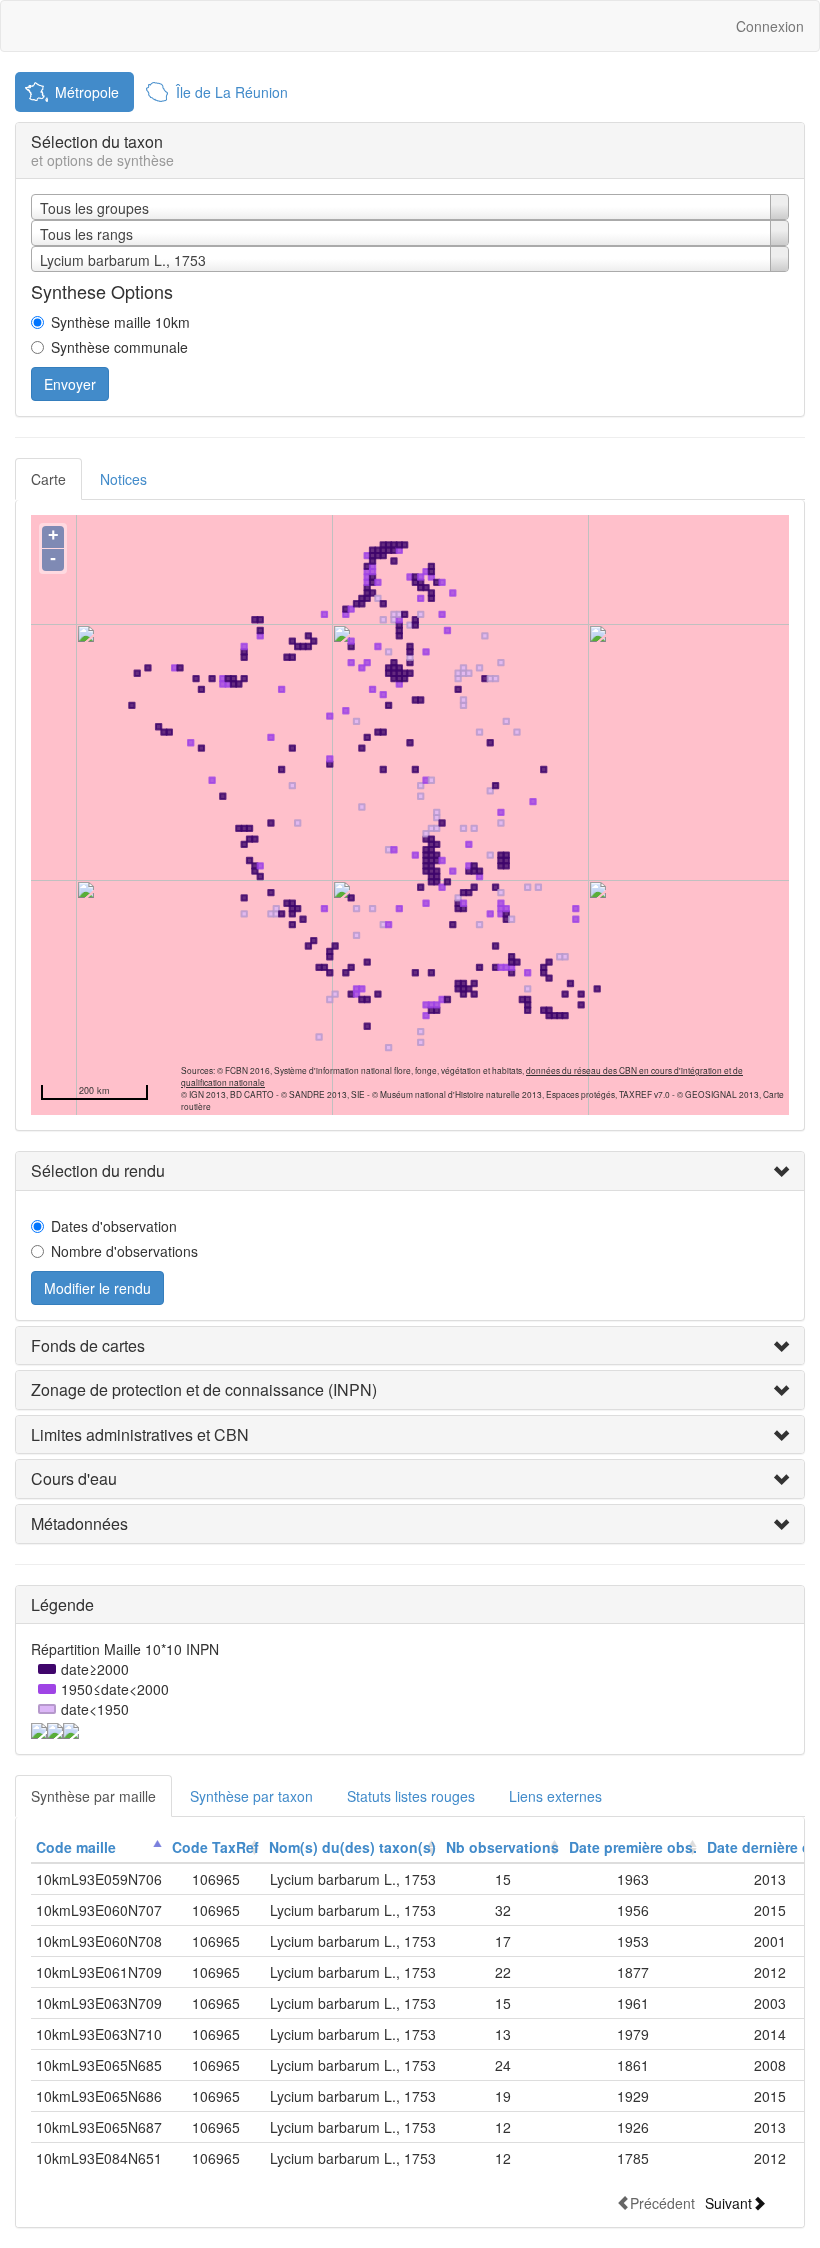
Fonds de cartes (88, 1345)
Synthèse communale (119, 347)
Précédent (662, 2202)
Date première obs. (633, 1847)
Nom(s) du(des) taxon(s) (352, 1847)
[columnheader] (99, 1847)
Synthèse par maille (93, 1796)
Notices (123, 479)
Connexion (770, 26)
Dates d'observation (114, 1226)
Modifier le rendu (97, 1288)
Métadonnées (79, 1523)
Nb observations (502, 1847)
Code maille (76, 1847)
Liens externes (555, 1796)
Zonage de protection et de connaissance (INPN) (204, 1389)
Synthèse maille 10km (120, 322)
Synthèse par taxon (251, 1796)
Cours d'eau (74, 1478)
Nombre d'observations (124, 1251)
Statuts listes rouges (411, 1796)
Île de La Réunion (232, 92)
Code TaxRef (215, 1847)
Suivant (728, 2202)
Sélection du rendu (98, 1170)
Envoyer (70, 384)
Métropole (87, 92)
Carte (48, 479)
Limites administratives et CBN (140, 1434)
